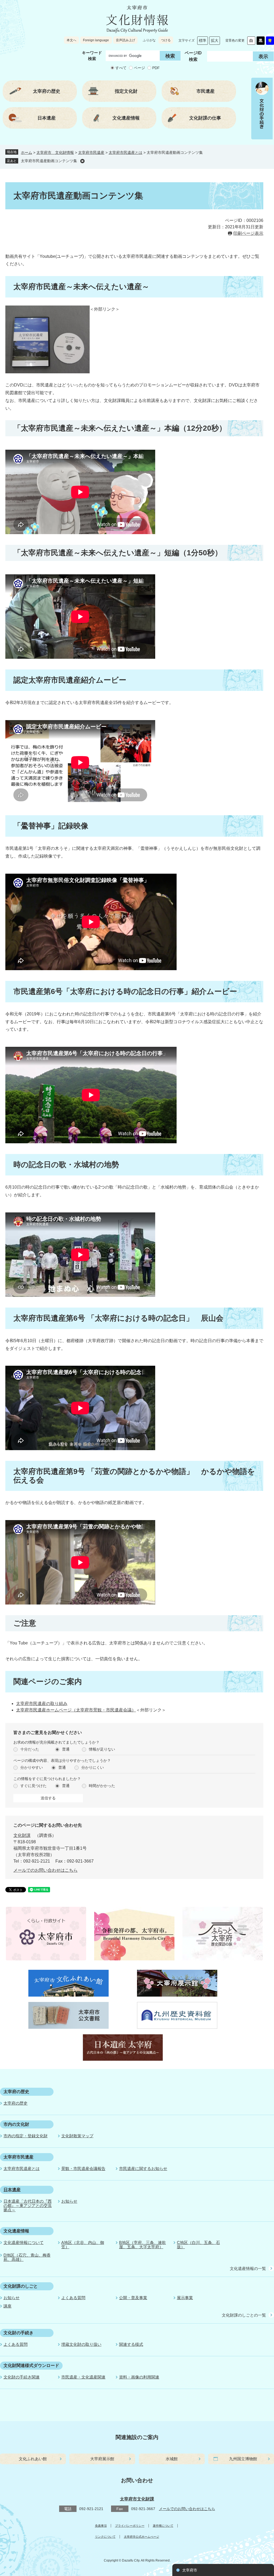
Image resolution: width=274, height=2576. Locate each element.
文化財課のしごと (21, 2286)
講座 (7, 2306)
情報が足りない (102, 1749)
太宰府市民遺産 (91, 152)
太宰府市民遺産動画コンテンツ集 (49, 161)
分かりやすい (32, 1767)
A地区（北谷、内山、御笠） (83, 2245)
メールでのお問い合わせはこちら (45, 1870)
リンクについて (105, 2537)
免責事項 (101, 2526)
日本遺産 (12, 2190)
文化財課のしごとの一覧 (244, 2315)
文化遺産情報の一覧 (248, 2268)
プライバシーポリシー (130, 2526)
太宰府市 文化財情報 (55, 152)
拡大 (215, 40)
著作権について (163, 2526)
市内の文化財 (16, 2124)
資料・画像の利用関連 (139, 2377)
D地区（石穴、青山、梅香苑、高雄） (27, 2257)
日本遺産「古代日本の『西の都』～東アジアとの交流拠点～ (28, 2205)
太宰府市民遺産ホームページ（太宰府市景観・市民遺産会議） (76, 1710)
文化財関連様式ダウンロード (31, 2365)
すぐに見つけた (33, 1786)
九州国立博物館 (243, 2459)
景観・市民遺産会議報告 (83, 2169)
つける (166, 40)
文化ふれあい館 (33, 2459)
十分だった (30, 1749)
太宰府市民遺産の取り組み (42, 1704)
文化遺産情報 (16, 2231)
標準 (203, 40)
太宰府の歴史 (16, 2092)
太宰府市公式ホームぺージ (142, 2537)
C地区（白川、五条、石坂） (198, 2245)
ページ (139, 68)
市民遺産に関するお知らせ (143, 2169)
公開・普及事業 (133, 2298)
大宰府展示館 (102, 2459)
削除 (82, 161)
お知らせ (69, 2201)
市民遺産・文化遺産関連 (83, 2377)
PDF (156, 68)
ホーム (26, 152)
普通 (66, 1749)
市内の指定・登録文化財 (26, 2136)
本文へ (71, 40)
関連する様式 (131, 2344)
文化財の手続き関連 (22, 2377)
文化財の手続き (18, 2333)
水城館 (172, 2459)
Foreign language (96, 40)
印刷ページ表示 (248, 233)
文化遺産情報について (24, 2242)
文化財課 (22, 1835)
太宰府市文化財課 (137, 2499)
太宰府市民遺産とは (125, 152)
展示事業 (185, 2298)
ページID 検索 (193, 56)
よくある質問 (73, 2298)
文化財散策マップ (77, 2136)
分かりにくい (93, 1767)
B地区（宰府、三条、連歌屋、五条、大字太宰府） (142, 2245)
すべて (121, 68)
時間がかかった (102, 1786)
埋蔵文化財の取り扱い (81, 2344)
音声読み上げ (125, 40)
